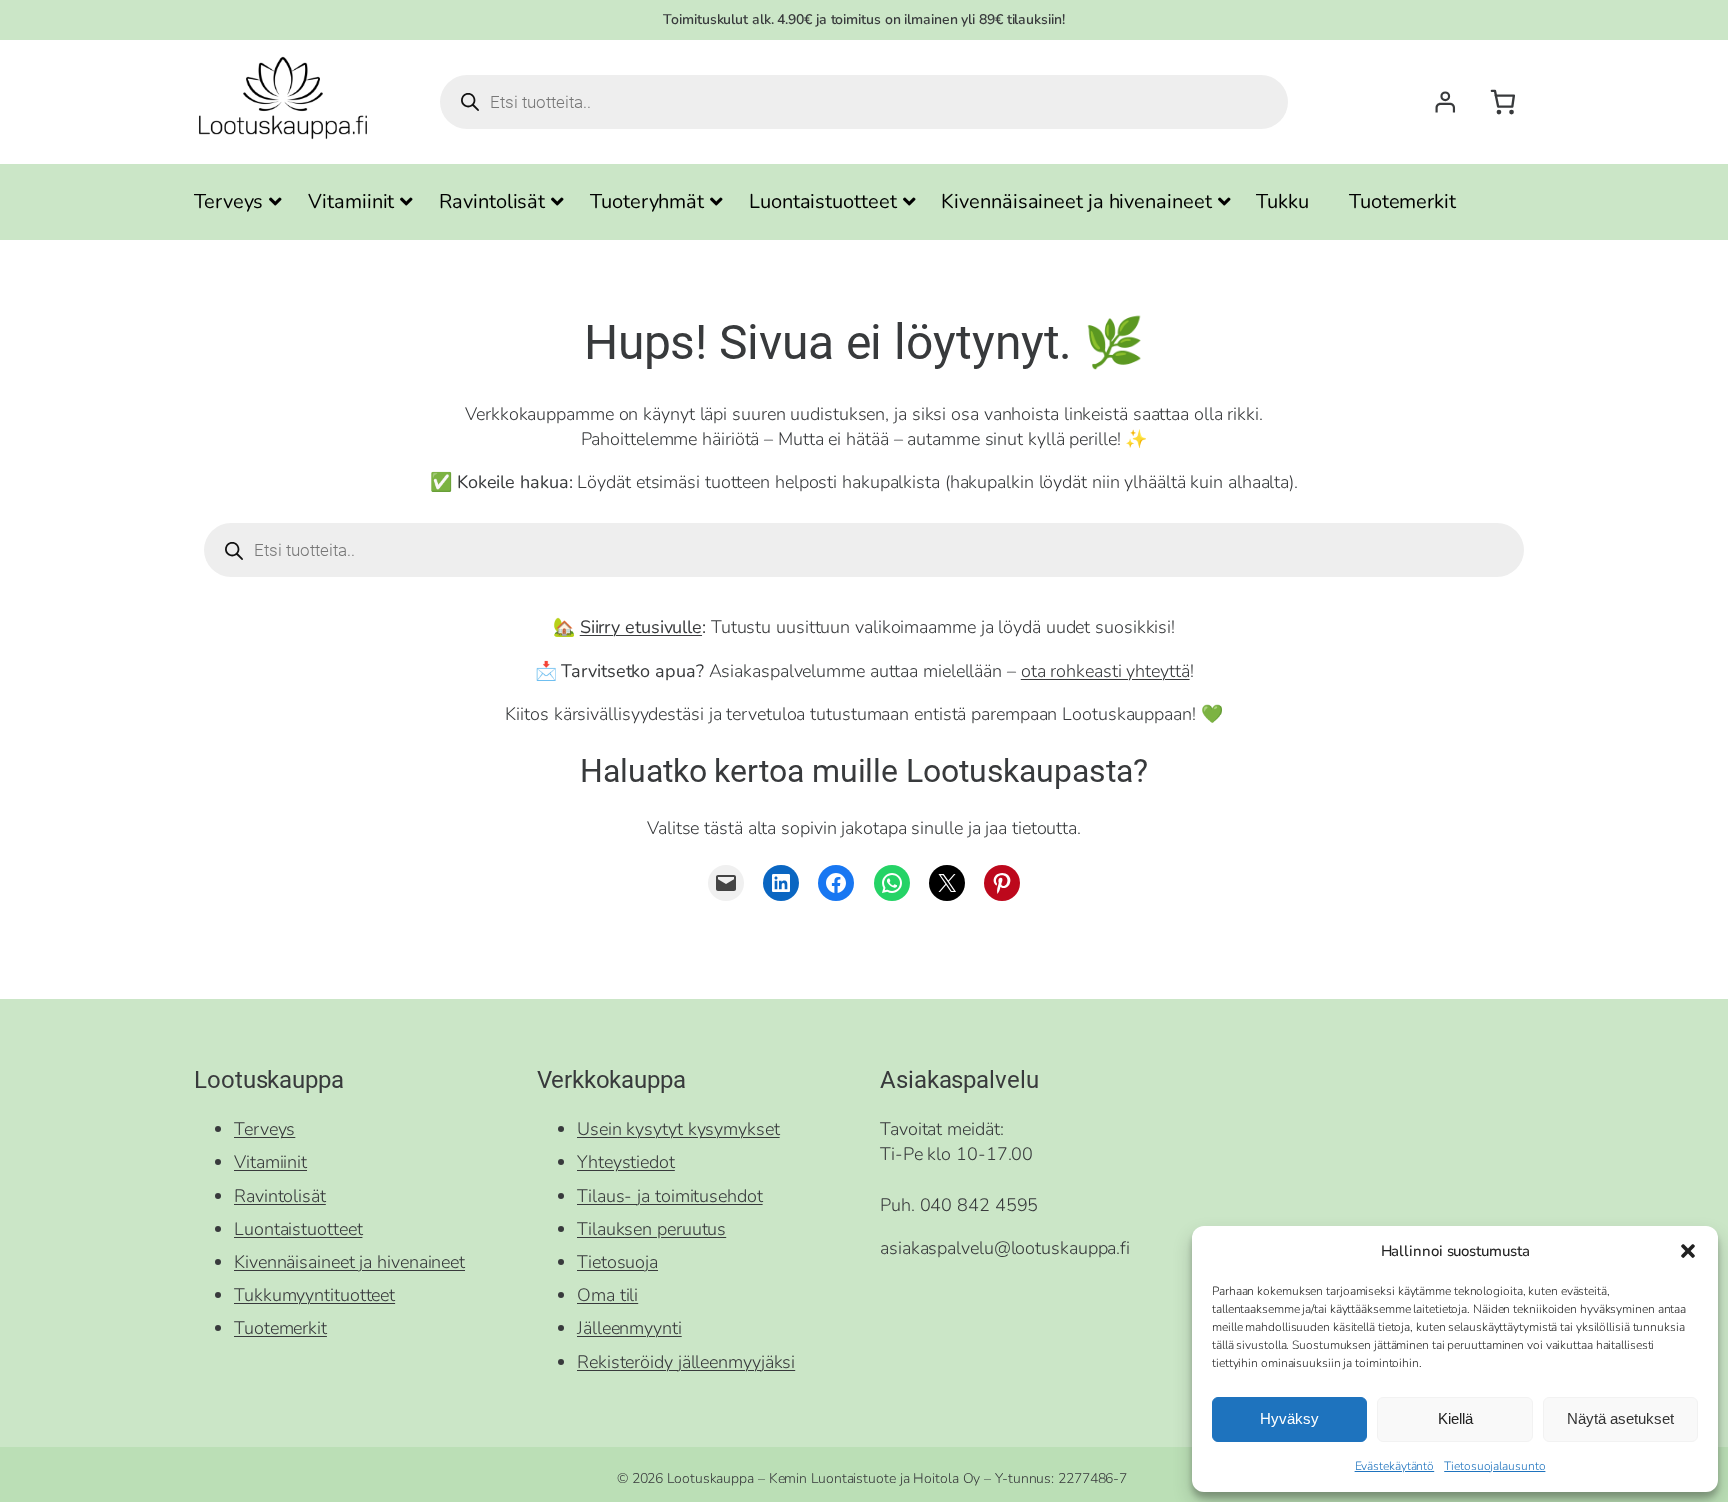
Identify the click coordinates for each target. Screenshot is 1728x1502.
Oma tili (607, 1295)
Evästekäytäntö (1395, 1466)
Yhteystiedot (626, 1162)
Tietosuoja (617, 1262)
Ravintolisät (280, 1196)
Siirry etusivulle (641, 627)
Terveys (264, 1129)
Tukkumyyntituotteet (314, 1295)
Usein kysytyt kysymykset (678, 1129)
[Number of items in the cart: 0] (1502, 102)
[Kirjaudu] (1445, 102)
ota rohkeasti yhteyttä (1105, 671)
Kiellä (1455, 1418)
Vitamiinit (270, 1162)
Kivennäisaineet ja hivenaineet (349, 1262)
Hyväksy (1289, 1418)
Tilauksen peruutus (651, 1229)
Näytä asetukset (1620, 1418)
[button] (1688, 1251)
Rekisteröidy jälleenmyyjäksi (686, 1362)
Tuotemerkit (280, 1328)
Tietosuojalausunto (1494, 1466)
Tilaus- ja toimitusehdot (670, 1196)
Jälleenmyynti (629, 1328)
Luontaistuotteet (298, 1229)
